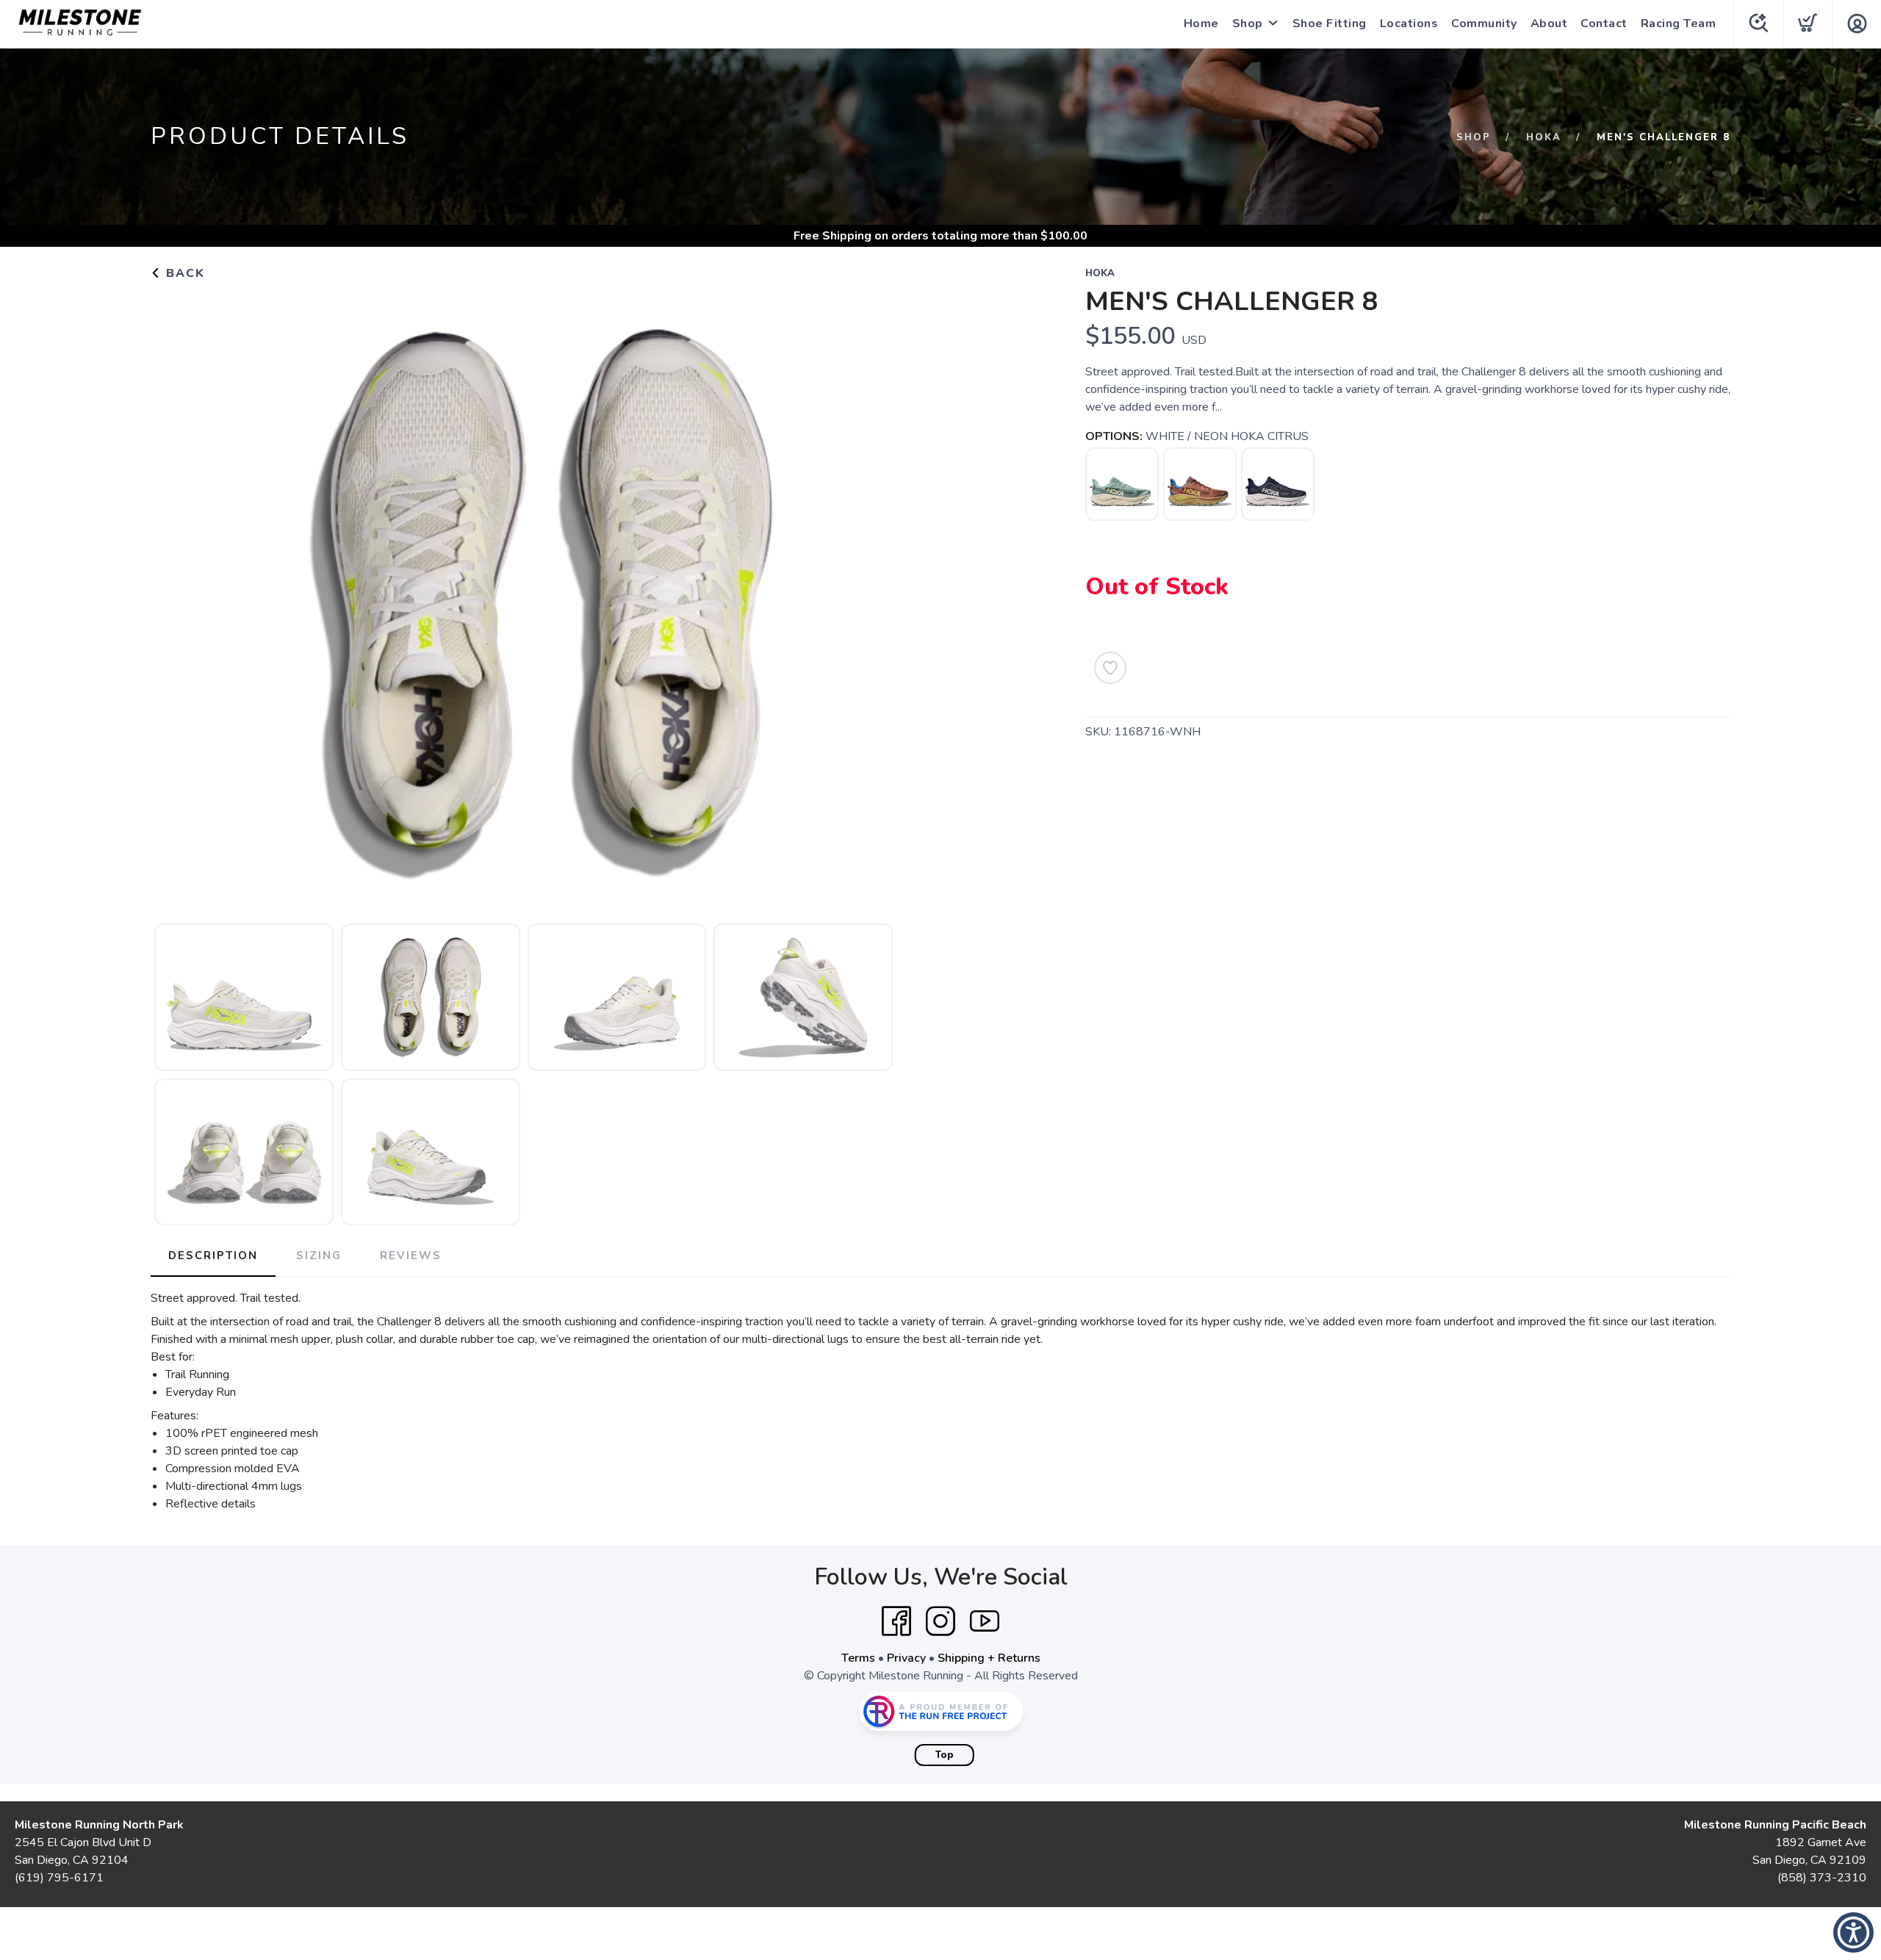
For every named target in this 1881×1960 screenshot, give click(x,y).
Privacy (906, 1658)
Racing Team (1679, 24)
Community (1484, 24)
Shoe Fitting (1330, 24)
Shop (1248, 24)
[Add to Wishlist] (1110, 668)
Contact (1604, 24)
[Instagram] (940, 1621)
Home (1201, 24)
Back (183, 273)
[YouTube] (985, 1621)
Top (945, 1755)
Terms (858, 1658)
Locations (1409, 24)
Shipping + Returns (989, 1658)
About (1549, 24)
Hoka (1544, 137)
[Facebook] (896, 1621)
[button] (1853, 1932)
